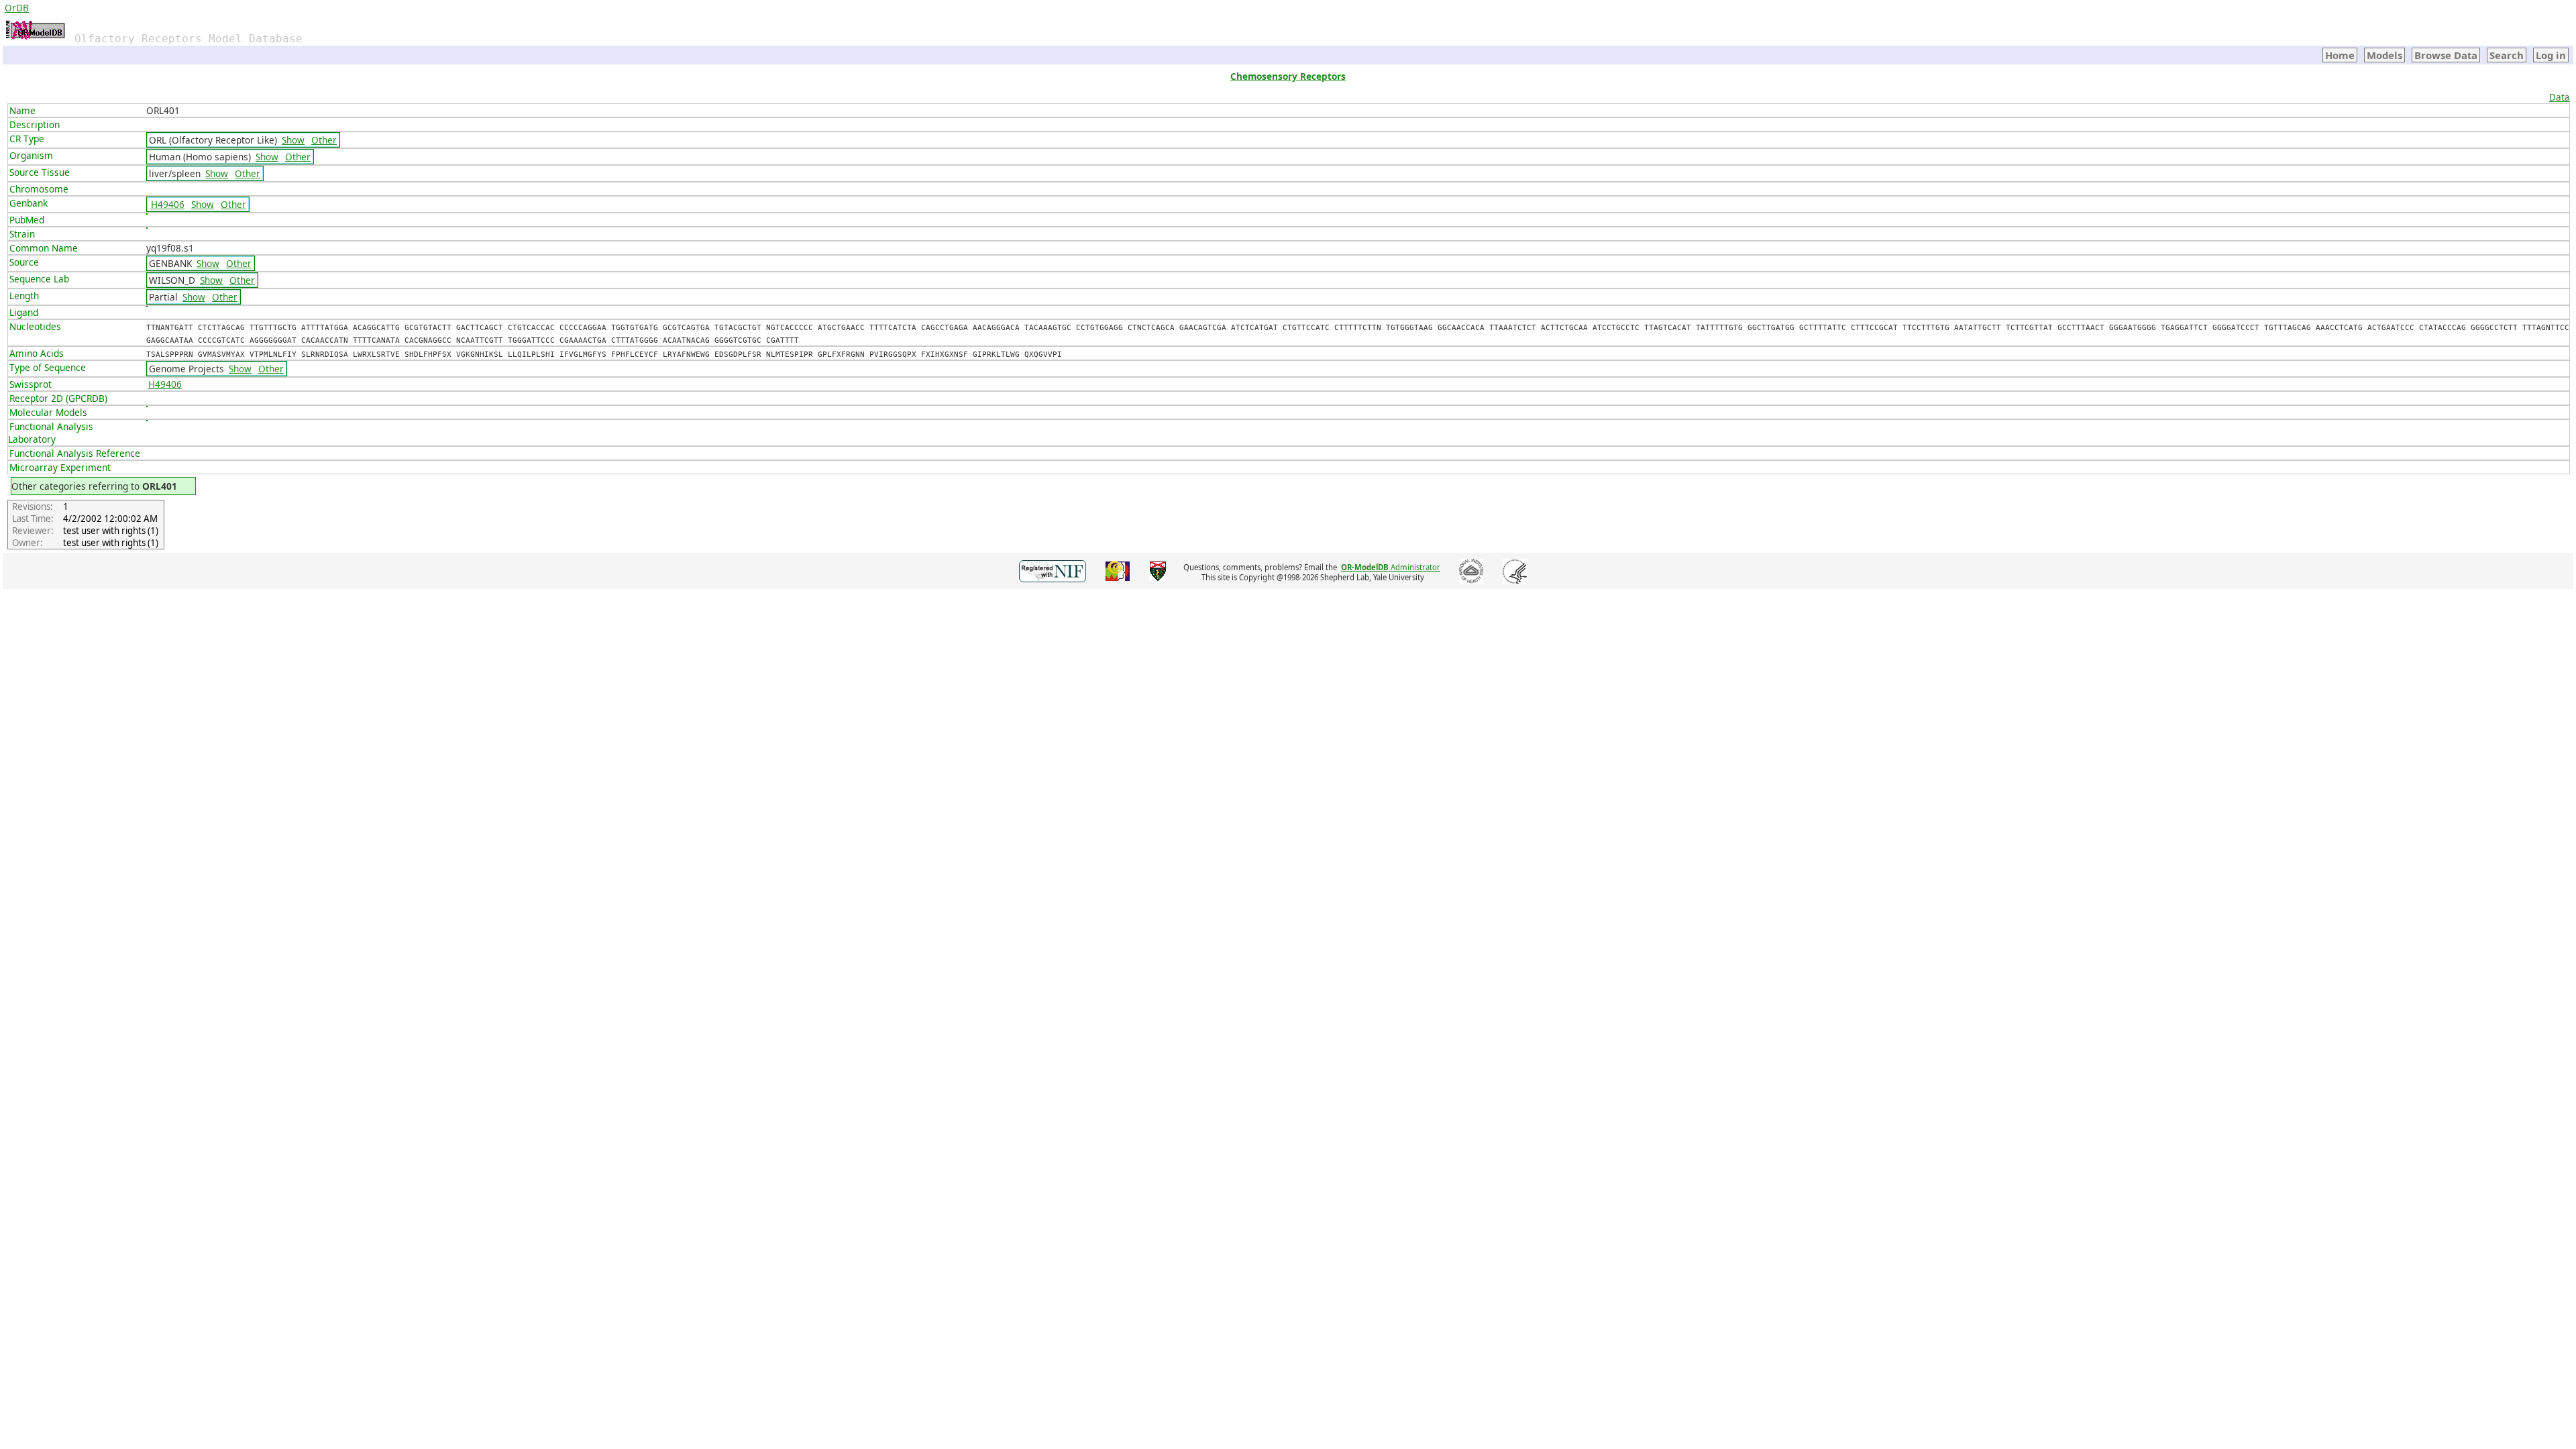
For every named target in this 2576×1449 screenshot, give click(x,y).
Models (2384, 55)
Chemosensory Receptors (1288, 76)
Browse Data (2446, 55)
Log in (2551, 55)
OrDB (17, 8)
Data (2560, 97)
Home (2340, 55)
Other (324, 140)
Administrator (1391, 567)
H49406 (168, 204)
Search (2507, 55)
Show (293, 140)
